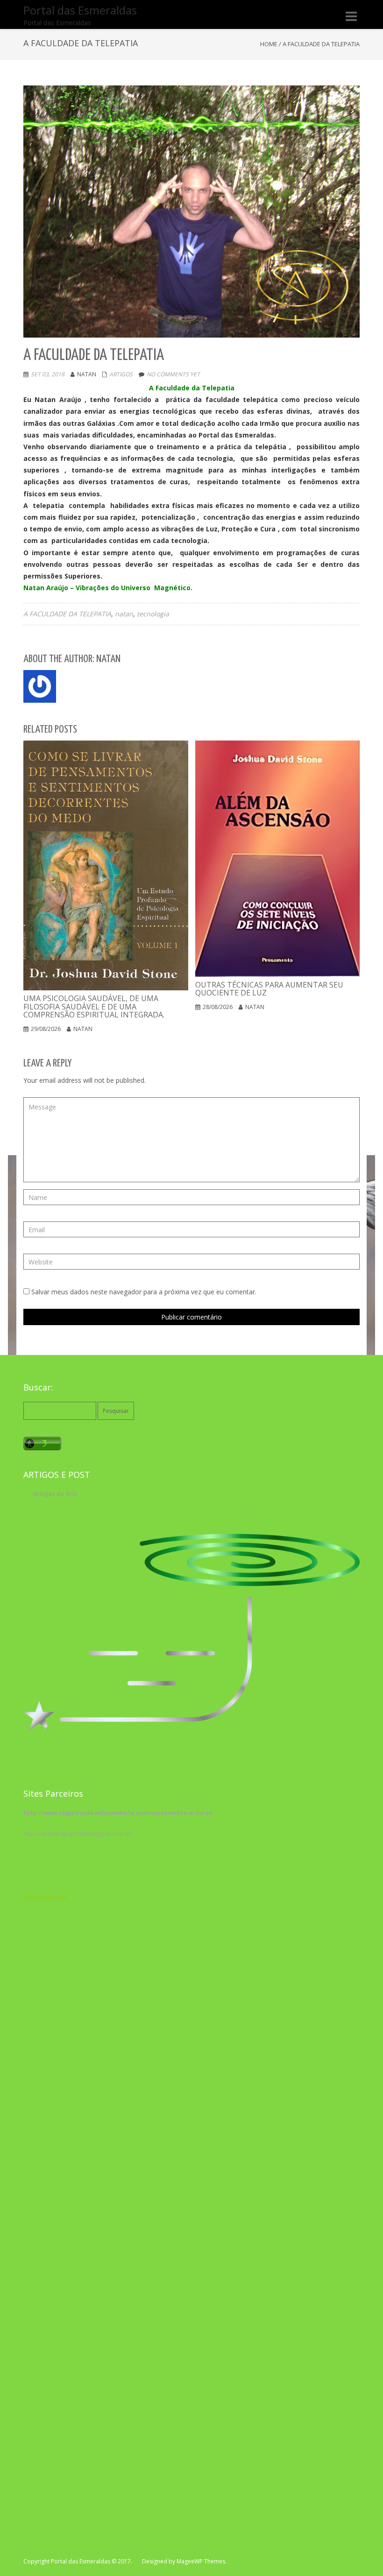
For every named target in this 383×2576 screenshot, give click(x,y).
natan (124, 614)
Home (269, 44)
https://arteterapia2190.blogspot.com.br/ (78, 1834)
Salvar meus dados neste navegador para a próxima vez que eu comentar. (144, 1292)
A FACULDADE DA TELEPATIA (67, 614)
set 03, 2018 (48, 374)
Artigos (121, 374)
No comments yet (173, 374)
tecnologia (153, 614)
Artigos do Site (55, 1494)
